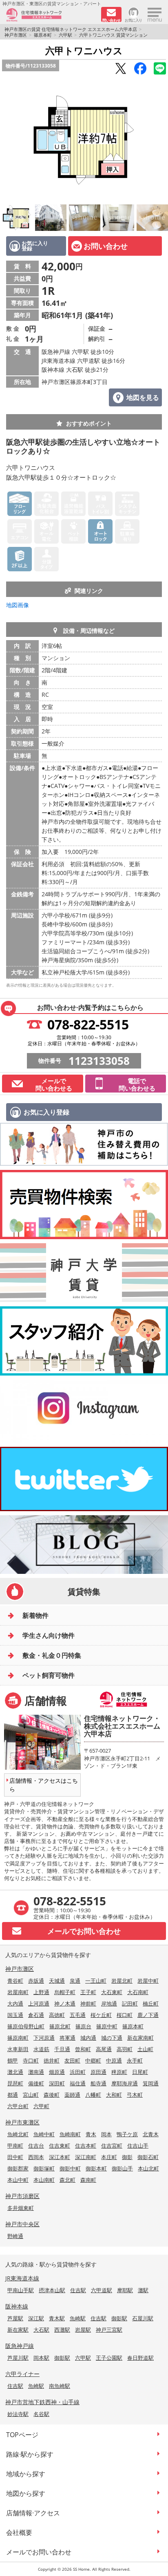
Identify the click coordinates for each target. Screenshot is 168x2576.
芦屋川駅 (18, 2358)
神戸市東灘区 (22, 2122)
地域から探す (26, 2474)
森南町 (88, 2180)
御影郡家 (18, 2168)
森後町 (52, 2095)
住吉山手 (138, 2146)
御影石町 (148, 2157)
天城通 (57, 1981)
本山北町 (148, 2168)
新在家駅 (18, 2330)
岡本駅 (41, 2358)
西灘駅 (62, 2330)
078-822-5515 (88, 1024)
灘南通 (36, 2072)
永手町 (135, 2060)
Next (160, 140)
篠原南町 (18, 2038)
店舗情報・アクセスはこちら (44, 1785)
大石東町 (112, 1992)
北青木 (151, 2134)
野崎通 (15, 2236)
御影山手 (122, 2168)
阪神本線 (17, 2306)
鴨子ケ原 (127, 2134)
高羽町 (125, 2049)
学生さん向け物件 (49, 1635)
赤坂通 (36, 1981)
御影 (127, 2157)
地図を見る (143, 397)
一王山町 (96, 1981)
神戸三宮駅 (109, 2330)
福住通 (78, 2083)
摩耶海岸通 (125, 2083)
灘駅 (143, 2290)
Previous (8, 140)
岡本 (106, 2134)
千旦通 (62, 2049)
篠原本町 (43, 35)
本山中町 (18, 2180)
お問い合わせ (106, 246)
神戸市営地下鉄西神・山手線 (42, 2402)
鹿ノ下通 (148, 2015)
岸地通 (109, 2003)
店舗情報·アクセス (33, 2513)
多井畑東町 (21, 2208)
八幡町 (93, 2095)
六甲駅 (65, 35)
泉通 (75, 1981)
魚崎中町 (44, 2134)
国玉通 (15, 2015)
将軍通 (67, 2038)
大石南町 (138, 1992)
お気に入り (134, 20)
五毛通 (78, 2015)
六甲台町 (18, 2106)
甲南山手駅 (21, 2290)
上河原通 (39, 2003)
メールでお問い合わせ (39, 2552)
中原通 (114, 2060)
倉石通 (36, 2015)
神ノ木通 (65, 2003)
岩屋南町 (18, 1992)
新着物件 (35, 1615)
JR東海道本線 (22, 2278)
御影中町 (70, 2168)
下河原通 (44, 2038)
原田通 (98, 2072)
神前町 (88, 2003)
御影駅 (119, 2318)
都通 (13, 2095)
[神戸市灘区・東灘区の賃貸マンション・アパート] (51, 15)
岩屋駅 (83, 2330)
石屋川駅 (143, 2318)
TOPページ (22, 2435)
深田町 (57, 2083)
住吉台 (36, 2146)
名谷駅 (41, 2414)
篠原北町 (60, 2026)
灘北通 (15, 2072)
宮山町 (31, 2095)
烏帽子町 (65, 1992)
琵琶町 (15, 2083)
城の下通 (112, 2038)
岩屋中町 (148, 1981)
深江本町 (60, 2157)
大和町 (114, 2095)
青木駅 (57, 2318)
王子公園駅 (109, 2358)
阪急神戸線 (20, 2346)
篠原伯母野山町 (26, 2026)
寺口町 (31, 2060)
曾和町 (83, 2049)
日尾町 (140, 2072)
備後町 (36, 2083)
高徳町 (57, 2015)
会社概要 (19, 2532)
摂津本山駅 (52, 2290)
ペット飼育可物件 (49, 1675)
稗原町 (119, 2072)
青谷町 (15, 1981)
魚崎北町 (18, 2134)
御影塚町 (44, 2168)
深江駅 (36, 2318)
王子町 (88, 1992)
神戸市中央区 (22, 2224)
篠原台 (83, 2026)
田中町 (15, 2157)
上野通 (41, 1992)
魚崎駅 (78, 2318)
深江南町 (86, 2157)
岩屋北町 (122, 1981)
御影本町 (96, 2168)
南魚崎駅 (60, 2386)
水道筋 (41, 2049)
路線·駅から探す (30, 2454)
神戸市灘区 (16, 35)
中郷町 (93, 2060)
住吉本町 (86, 2146)
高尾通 (104, 2049)
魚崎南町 (70, 2134)
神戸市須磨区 (22, 2196)
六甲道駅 (102, 2290)
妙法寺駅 (18, 2414)
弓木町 (135, 2095)
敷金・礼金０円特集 (52, 1655)
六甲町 (41, 2106)
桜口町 (125, 2015)
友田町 (72, 2060)
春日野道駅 (140, 2358)
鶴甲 (13, 2060)
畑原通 (57, 2072)
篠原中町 (107, 2026)
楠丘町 (151, 2003)
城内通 (88, 2038)
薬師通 (72, 2095)
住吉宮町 (112, 2146)
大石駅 (41, 2330)
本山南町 (44, 2180)
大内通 (15, 2003)
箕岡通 (151, 2083)
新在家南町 (140, 2038)
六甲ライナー (22, 2374)
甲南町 (15, 2146)
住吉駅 (78, 2290)
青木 (91, 2134)
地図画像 (18, 605)
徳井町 (52, 2060)
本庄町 (109, 2157)
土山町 (145, 2049)
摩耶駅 (125, 2290)
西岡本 (36, 2157)
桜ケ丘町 (101, 2015)
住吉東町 (60, 2146)
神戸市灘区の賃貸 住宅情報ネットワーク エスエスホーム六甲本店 (71, 29)
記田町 (130, 2003)
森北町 (67, 2180)
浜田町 (78, 2072)
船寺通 (98, 2083)
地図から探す (26, 2493)
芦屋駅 (15, 2318)
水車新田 (18, 2049)
